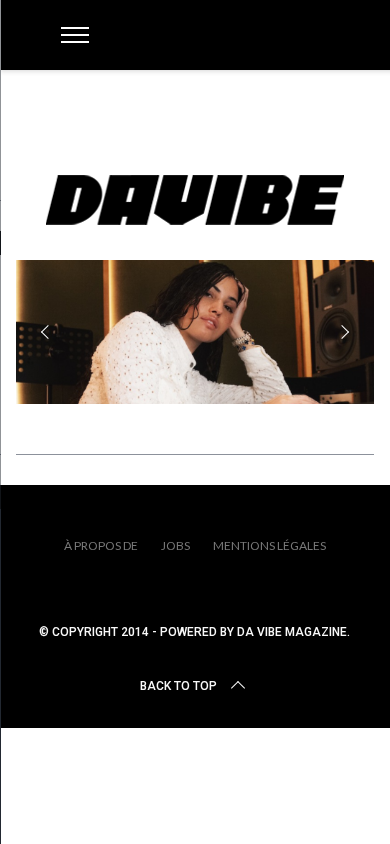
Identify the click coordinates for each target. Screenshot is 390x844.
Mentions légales (269, 545)
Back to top (178, 686)
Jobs (175, 545)
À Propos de (101, 545)
